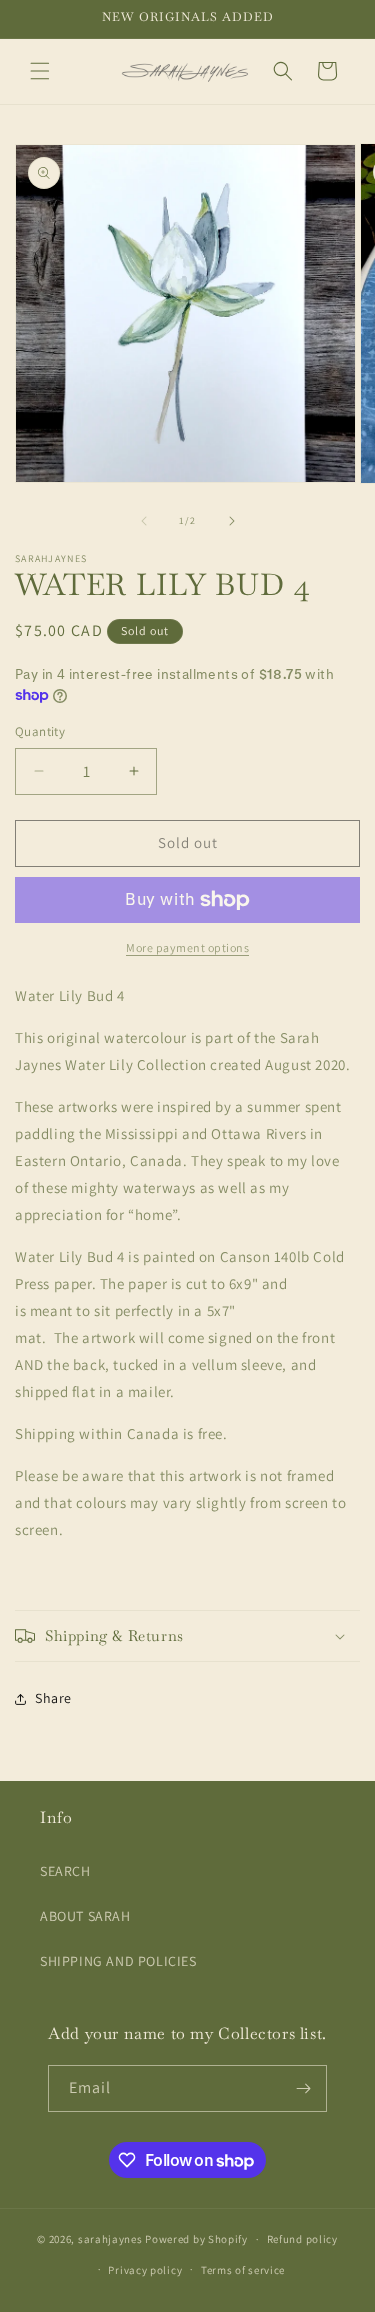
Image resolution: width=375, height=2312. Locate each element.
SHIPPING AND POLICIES (118, 1961)
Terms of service (243, 2270)
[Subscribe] (304, 2088)
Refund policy (302, 2239)
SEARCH (65, 1871)
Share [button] (53, 1698)
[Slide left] (144, 521)
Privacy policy (145, 2270)
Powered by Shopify (196, 2239)
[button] (40, 71)
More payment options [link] (187, 947)
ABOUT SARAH (85, 1916)
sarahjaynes (110, 2239)
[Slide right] (232, 521)
